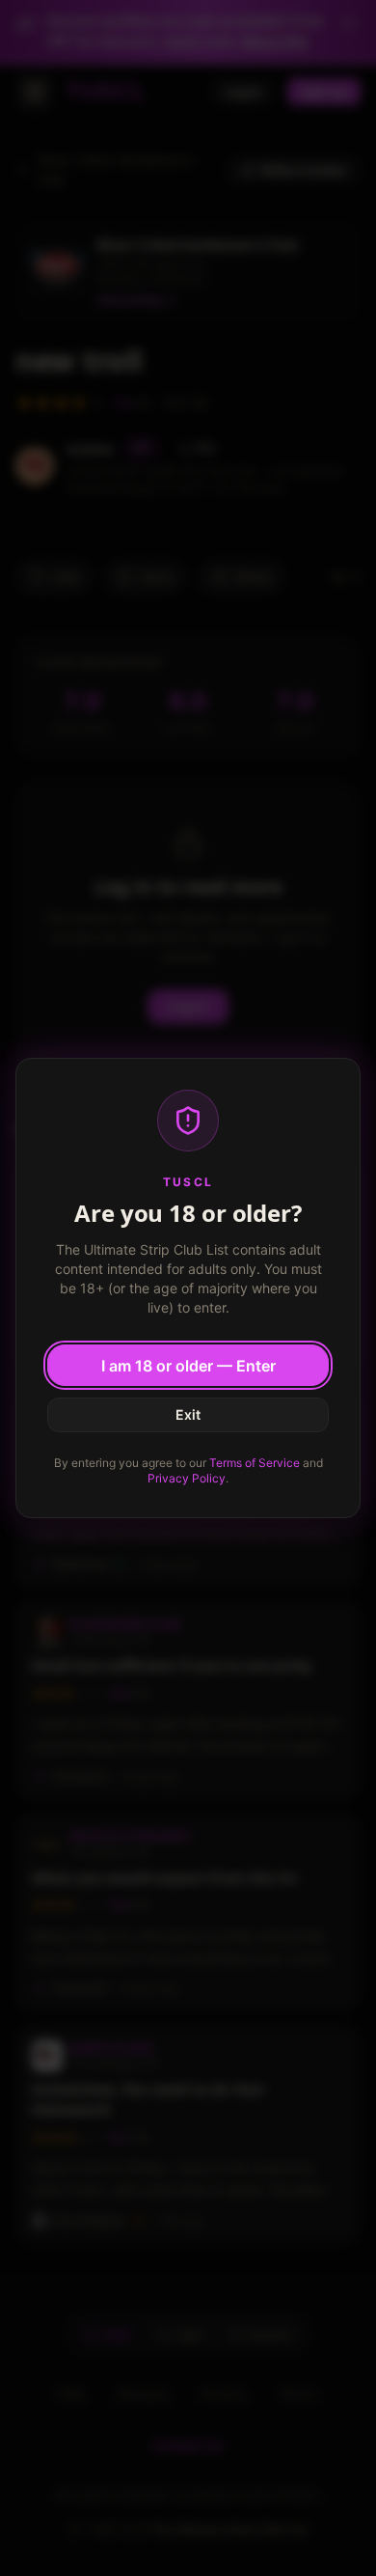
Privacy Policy (187, 1478)
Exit (188, 1414)
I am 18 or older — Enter (188, 1366)
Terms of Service (255, 1463)
